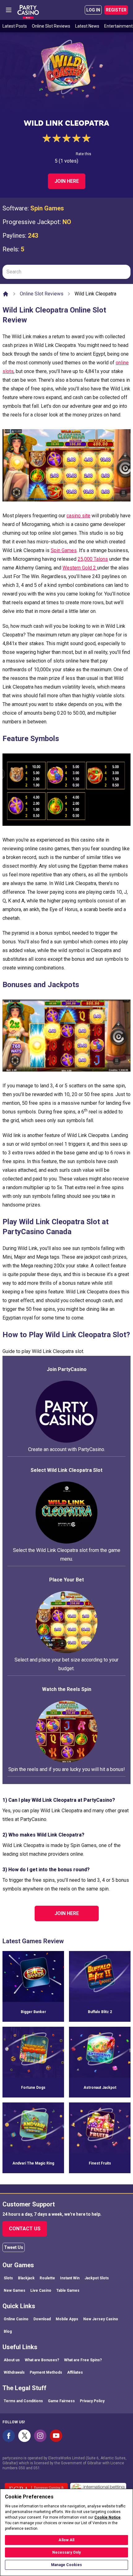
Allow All (66, 2540)
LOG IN (93, 10)
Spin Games (47, 208)
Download (42, 2319)
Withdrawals (14, 2372)
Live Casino (41, 2291)
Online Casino (16, 2319)
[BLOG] (28, 10)
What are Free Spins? (83, 2360)
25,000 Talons (93, 559)
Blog (8, 2331)
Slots (8, 2278)
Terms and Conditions (23, 2401)
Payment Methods (46, 2372)
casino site (78, 516)
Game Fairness (61, 2401)
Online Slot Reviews (51, 26)
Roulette (47, 2278)
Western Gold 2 (80, 568)
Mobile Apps (67, 2319)
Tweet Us (14, 2247)
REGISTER (116, 10)
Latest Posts (15, 26)
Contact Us (25, 2229)
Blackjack (26, 2278)
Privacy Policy (92, 2401)
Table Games (68, 2291)
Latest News (87, 26)
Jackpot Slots (97, 2278)
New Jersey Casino (101, 2319)
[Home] (6, 294)
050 (22, 2468)
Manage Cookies (66, 2565)
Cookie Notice (107, 2517)
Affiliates (75, 2372)
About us (12, 2360)
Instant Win (70, 2278)
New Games (15, 2291)
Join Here (67, 181)
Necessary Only (67, 2552)
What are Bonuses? (42, 2360)
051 (37, 2468)
